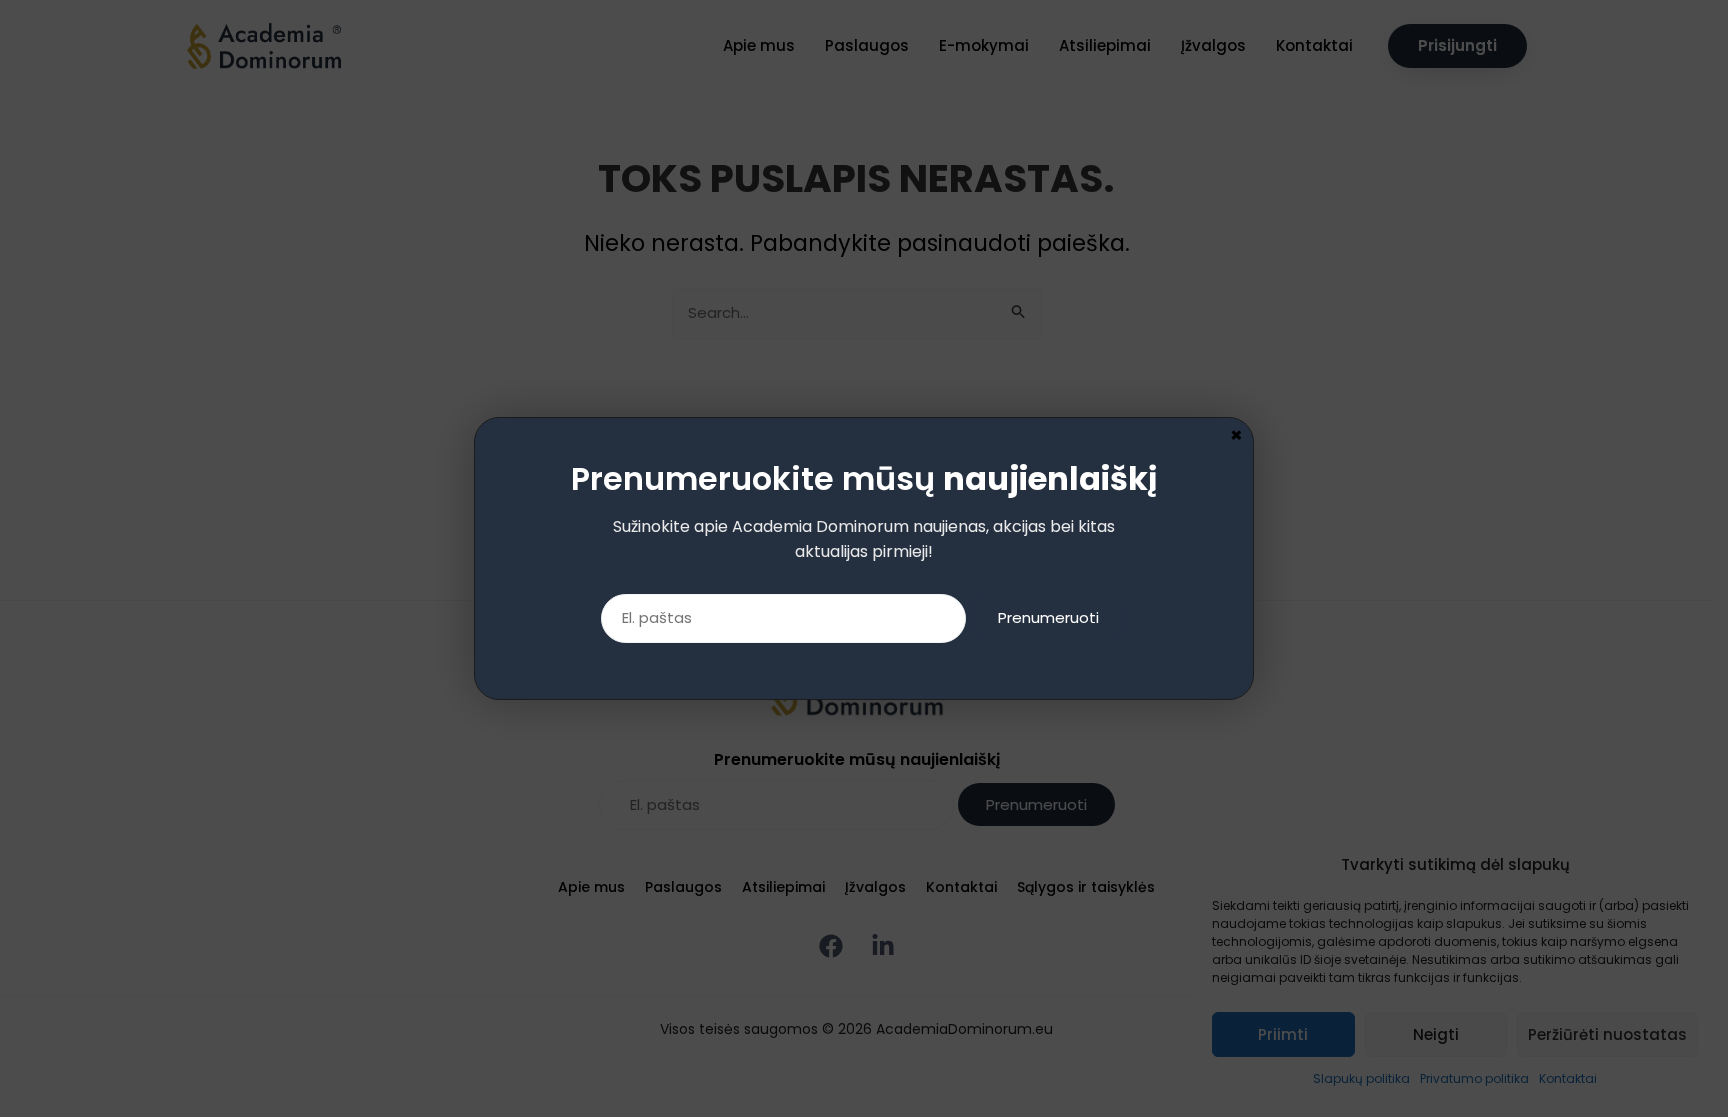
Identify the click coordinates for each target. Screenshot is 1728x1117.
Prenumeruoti (1048, 617)
